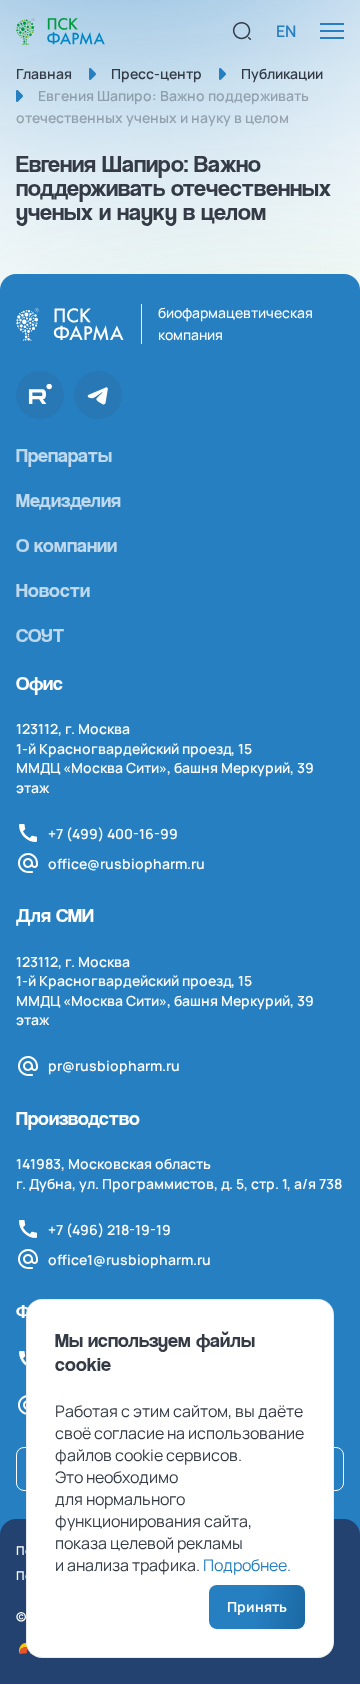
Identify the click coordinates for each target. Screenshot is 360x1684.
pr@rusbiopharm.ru (114, 1065)
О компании (66, 545)
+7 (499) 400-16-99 (113, 833)
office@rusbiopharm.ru (126, 863)
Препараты (64, 455)
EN (286, 31)
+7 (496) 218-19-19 (109, 1229)
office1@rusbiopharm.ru (129, 1259)
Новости (53, 590)
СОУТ (40, 635)
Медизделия (68, 500)
